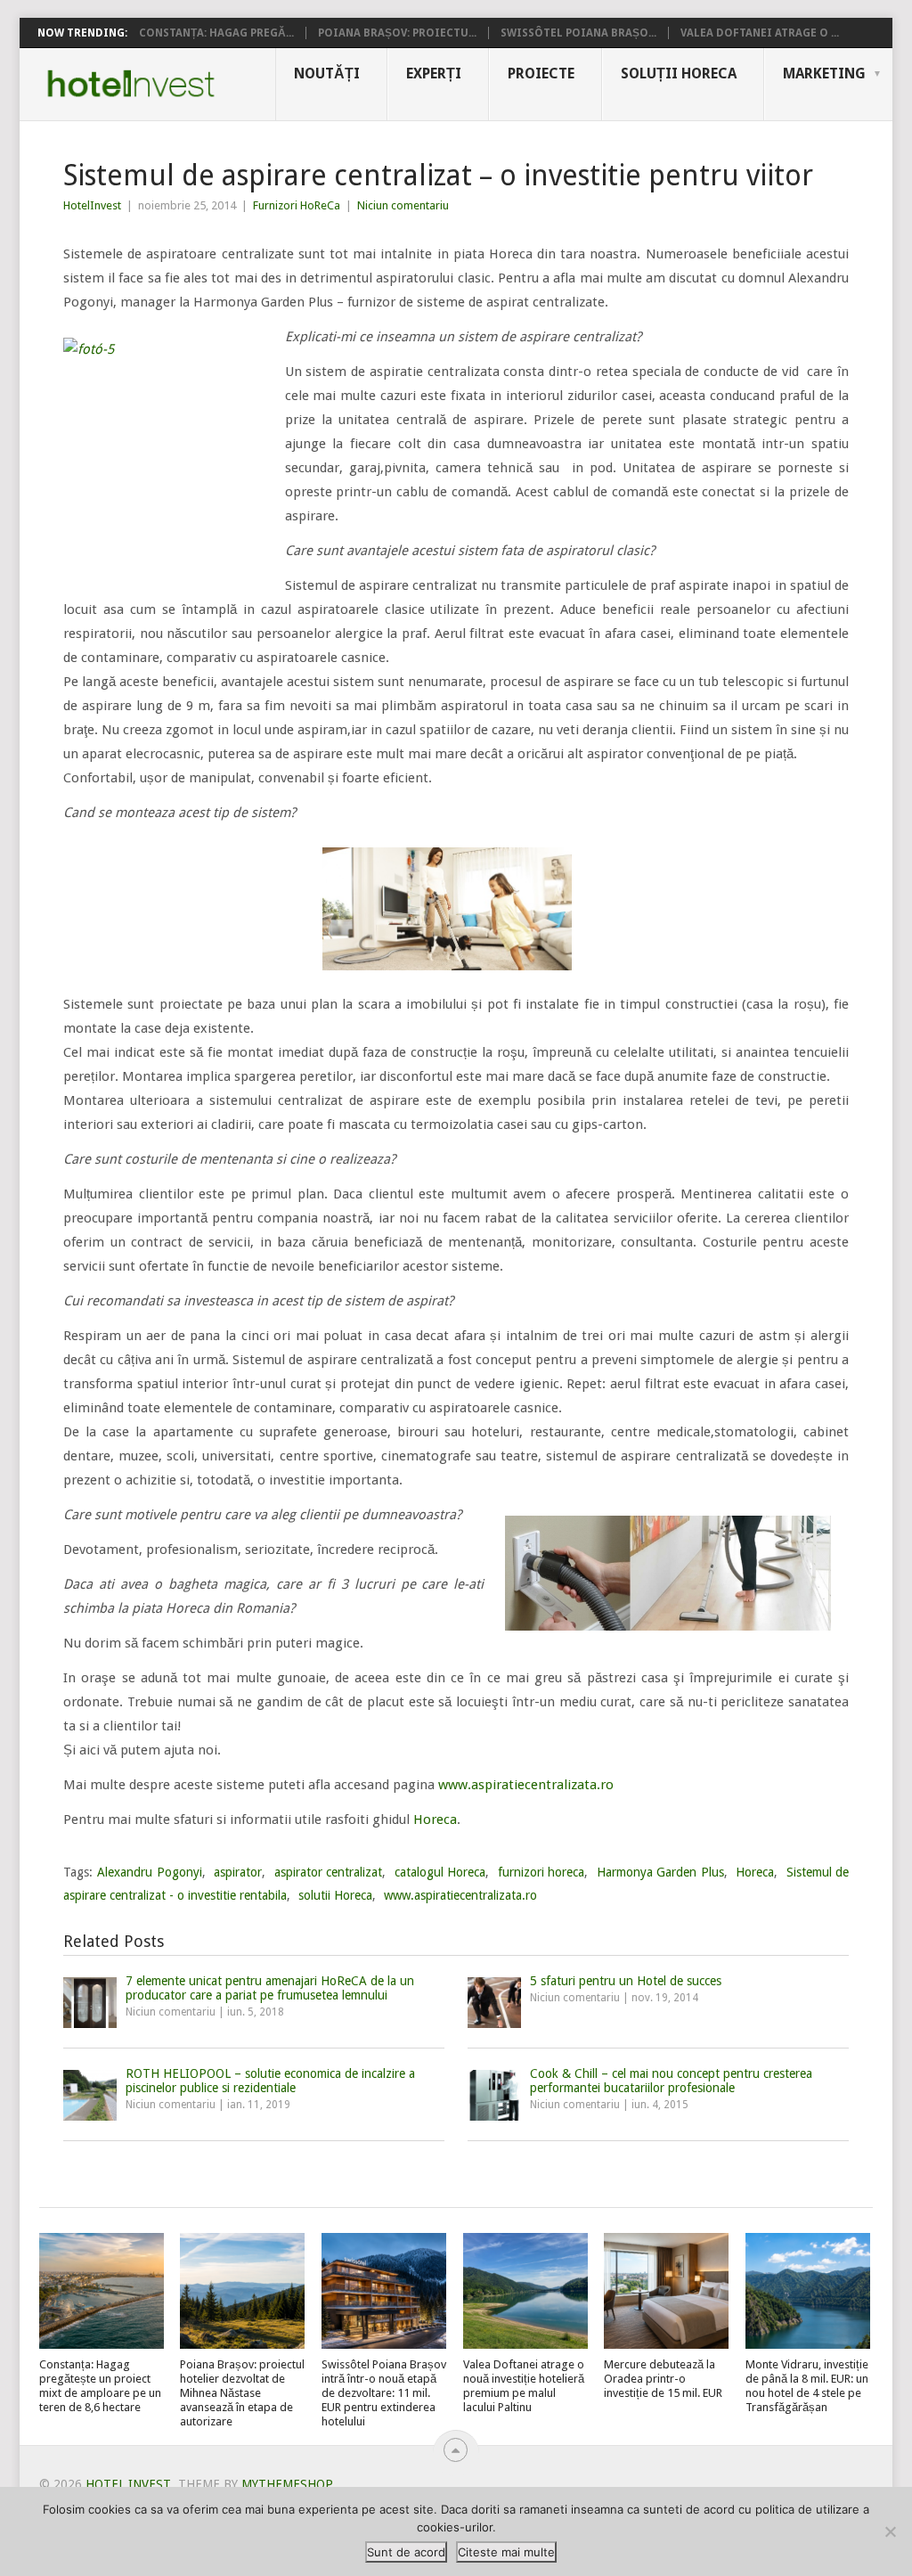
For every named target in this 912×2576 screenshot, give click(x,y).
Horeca (435, 1820)
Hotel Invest (131, 84)
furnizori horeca (541, 1872)
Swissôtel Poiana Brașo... (578, 33)
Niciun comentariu (403, 205)
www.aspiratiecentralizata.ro (526, 1785)
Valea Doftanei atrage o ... (760, 33)
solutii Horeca (335, 1895)
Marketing (824, 74)
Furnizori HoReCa (297, 205)
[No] (890, 2531)
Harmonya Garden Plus (660, 1872)
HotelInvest (92, 205)
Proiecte (541, 74)
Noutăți (327, 74)
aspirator (238, 1872)
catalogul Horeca (440, 1872)
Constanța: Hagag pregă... (216, 33)
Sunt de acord (406, 2552)
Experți (434, 74)
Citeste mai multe (506, 2552)
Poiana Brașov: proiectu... (397, 33)
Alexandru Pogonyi (150, 1872)
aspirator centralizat (329, 1872)
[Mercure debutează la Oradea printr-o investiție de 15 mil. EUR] (666, 2291)
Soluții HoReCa (679, 74)
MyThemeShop (287, 2484)
